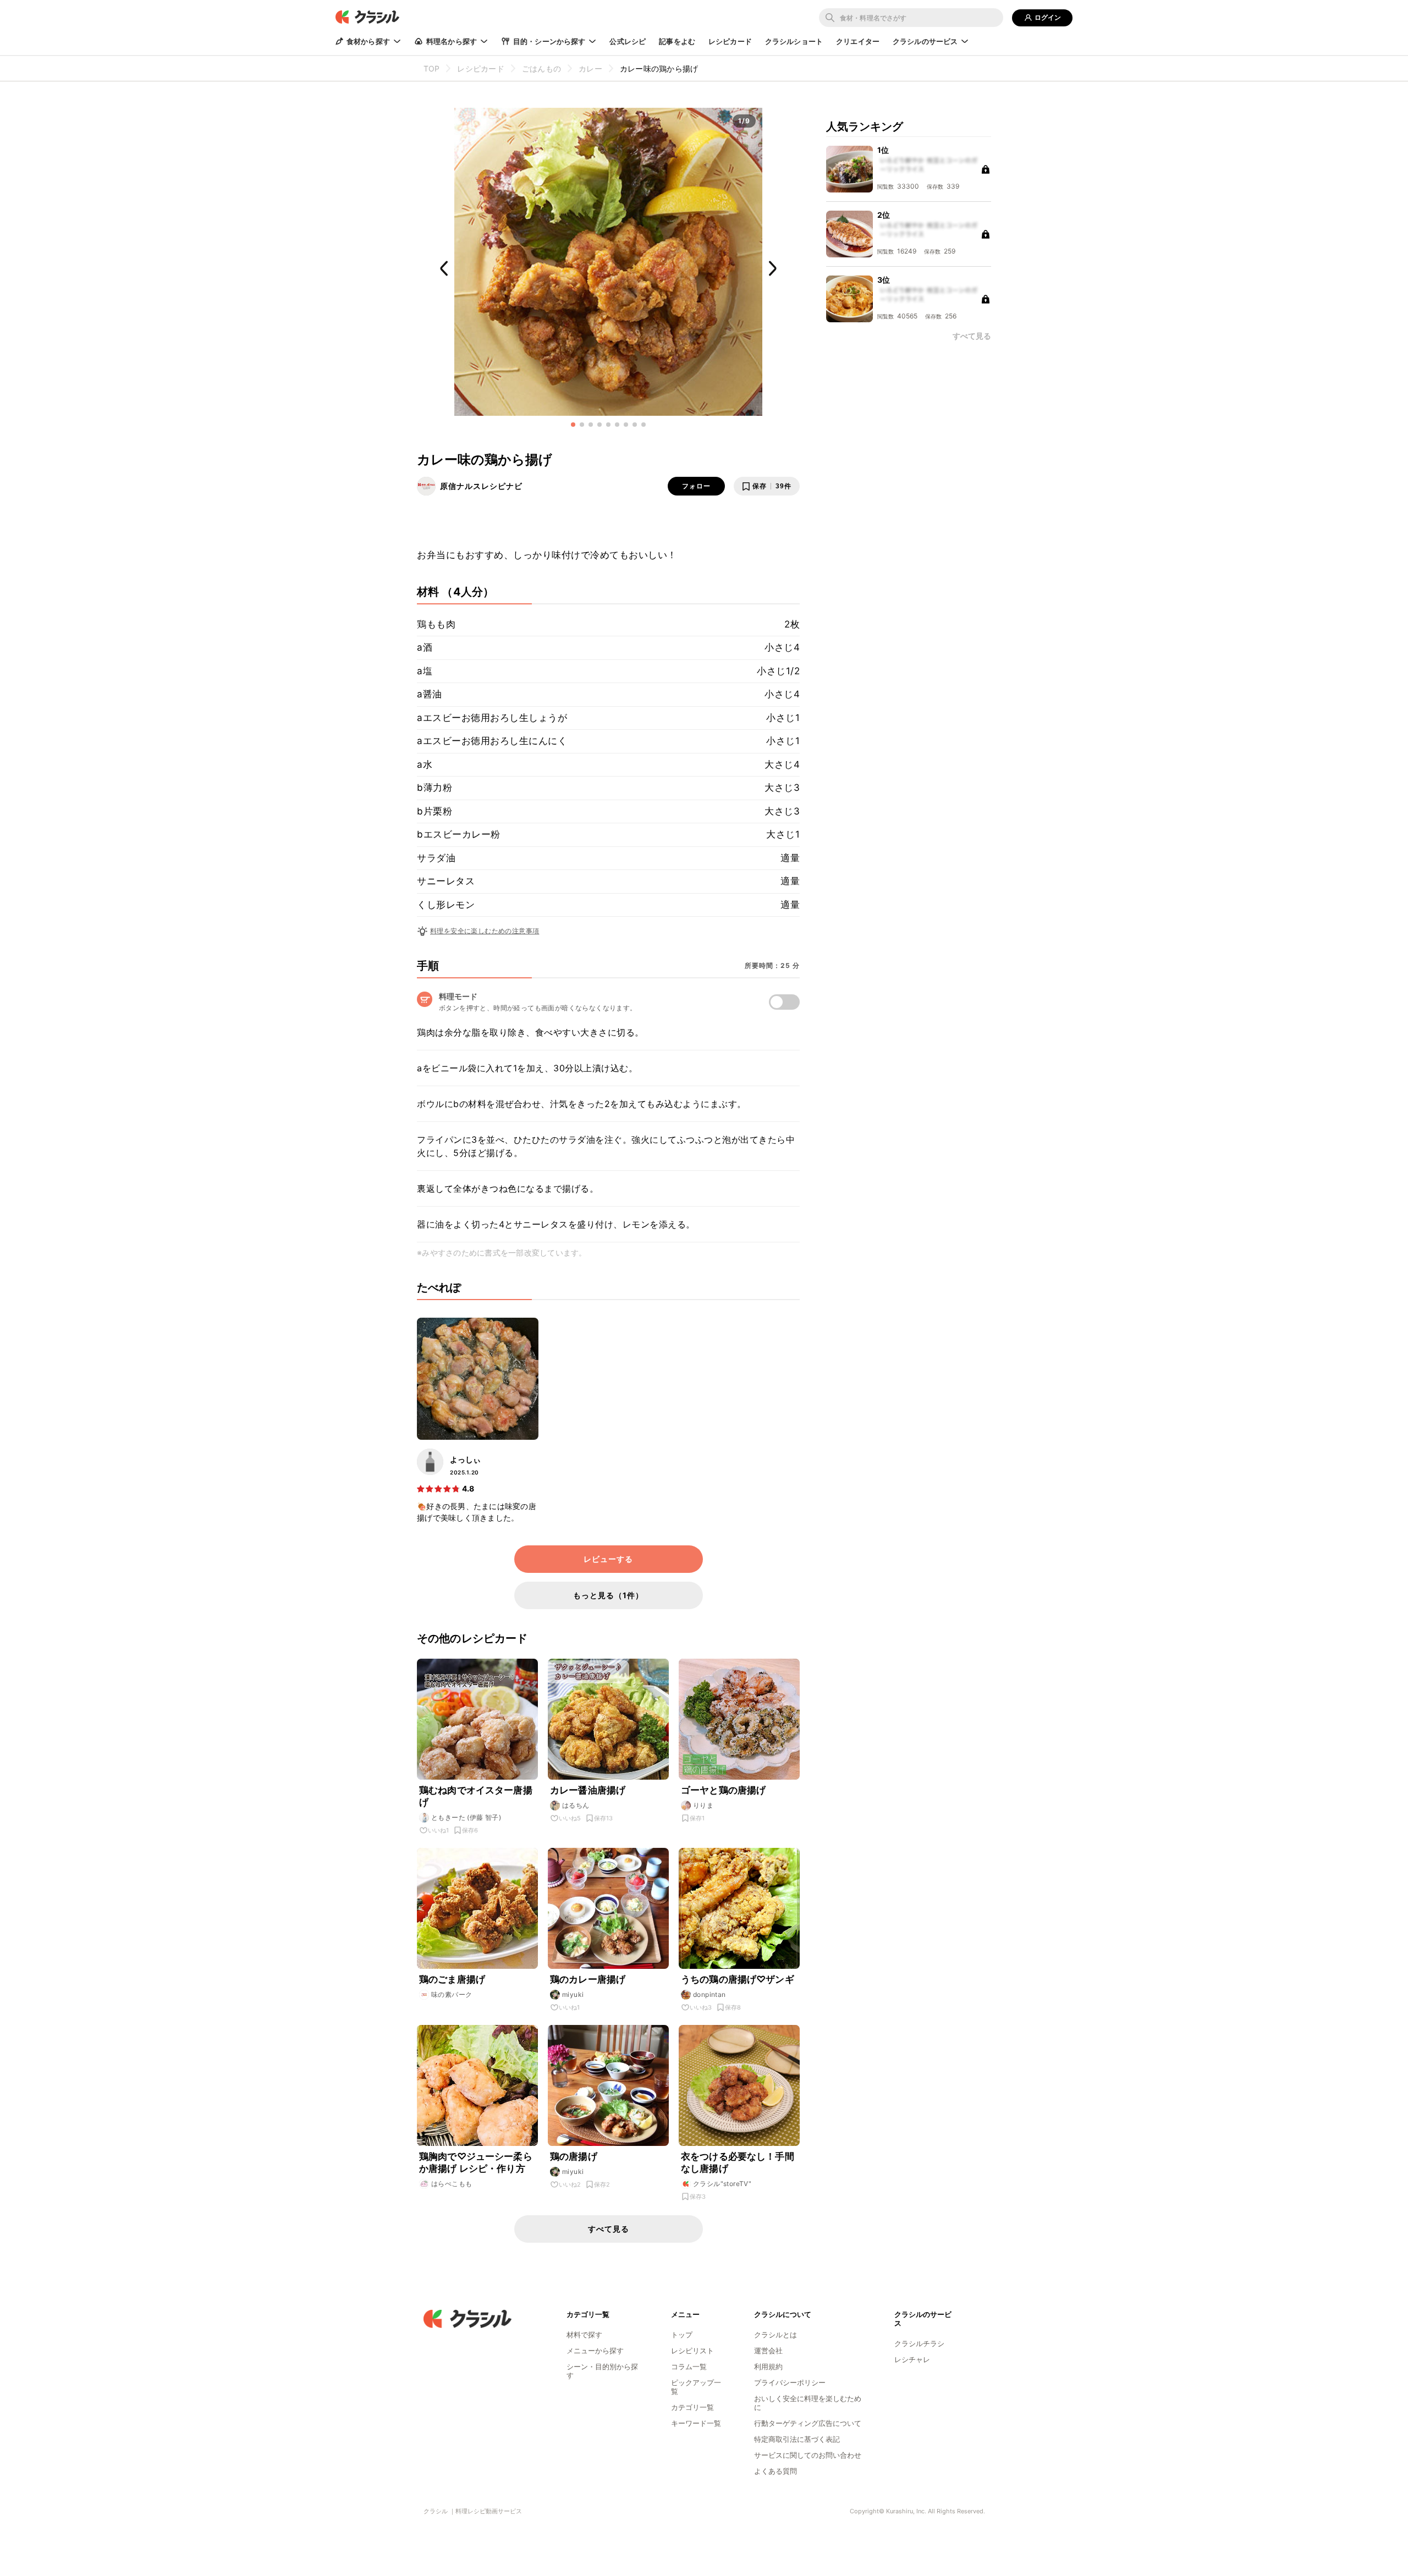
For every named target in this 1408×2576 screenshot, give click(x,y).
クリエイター (858, 41)
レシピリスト (692, 2351)
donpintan (710, 1994)
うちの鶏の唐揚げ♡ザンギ (738, 1979)
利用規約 (768, 2366)
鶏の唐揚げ (574, 2156)
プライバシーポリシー (790, 2382)
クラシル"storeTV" (722, 2184)
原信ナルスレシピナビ (481, 486)
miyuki (573, 1994)
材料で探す (584, 2335)
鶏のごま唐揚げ (452, 1979)
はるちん (576, 1805)
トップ (682, 2335)
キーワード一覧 (696, 2423)
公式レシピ (628, 41)
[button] (573, 425)
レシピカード (730, 41)
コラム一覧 (689, 2366)
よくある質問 (776, 2471)
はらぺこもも (452, 2184)
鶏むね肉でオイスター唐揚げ (476, 1796)
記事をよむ (677, 41)
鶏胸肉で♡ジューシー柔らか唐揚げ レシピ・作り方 (476, 2162)
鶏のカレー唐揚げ (588, 1979)
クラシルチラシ (919, 2343)
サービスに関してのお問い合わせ (808, 2455)
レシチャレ (912, 2359)
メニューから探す (595, 2351)
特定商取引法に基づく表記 (797, 2439)
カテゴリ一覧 (692, 2407)
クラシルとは (776, 2335)
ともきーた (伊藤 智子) (466, 1817)
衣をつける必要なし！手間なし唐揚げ (738, 2162)
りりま (703, 1805)
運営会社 (768, 2351)
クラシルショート (794, 41)
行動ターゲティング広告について (808, 2423)
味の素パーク (452, 1994)
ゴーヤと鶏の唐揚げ (723, 1790)
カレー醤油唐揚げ (588, 1790)
